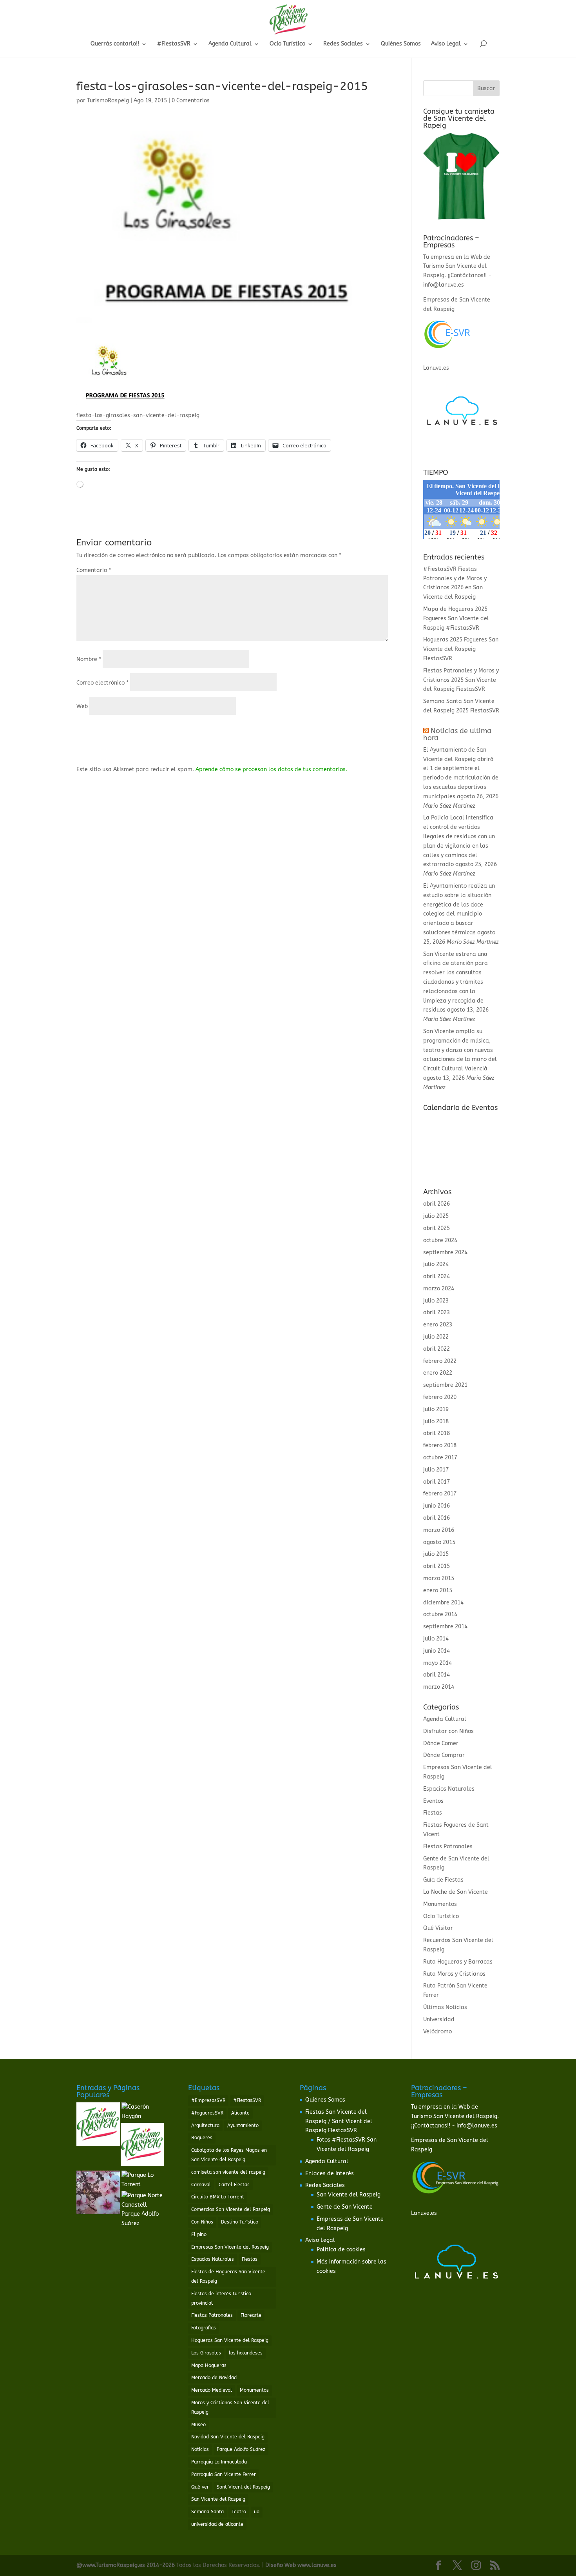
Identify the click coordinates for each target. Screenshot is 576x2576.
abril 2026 (437, 1204)
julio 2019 (436, 1409)
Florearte (251, 2315)
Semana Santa (207, 2512)
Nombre (89, 659)
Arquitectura (205, 2125)
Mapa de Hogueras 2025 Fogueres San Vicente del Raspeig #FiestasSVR (456, 619)
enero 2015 (438, 1590)
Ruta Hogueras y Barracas (458, 1962)
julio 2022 (436, 1337)
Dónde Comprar (444, 1755)
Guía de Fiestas (443, 1880)
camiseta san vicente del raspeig (228, 2172)
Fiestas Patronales (448, 1847)
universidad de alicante (217, 2524)
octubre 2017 (440, 1458)
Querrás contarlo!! (115, 44)
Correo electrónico (102, 683)
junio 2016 (437, 1506)
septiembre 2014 (445, 1627)
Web (82, 706)
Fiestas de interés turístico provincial (221, 2298)
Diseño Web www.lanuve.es (301, 2565)
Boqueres (202, 2138)
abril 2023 (437, 1313)
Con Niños (202, 2222)
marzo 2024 (439, 1289)
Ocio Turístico (287, 44)
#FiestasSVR (174, 44)
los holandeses (246, 2353)
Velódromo (437, 2032)
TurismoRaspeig (108, 101)
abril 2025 (437, 1228)
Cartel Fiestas (234, 2185)
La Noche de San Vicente (456, 1892)
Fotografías (204, 2328)
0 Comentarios (191, 101)
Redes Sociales (343, 44)
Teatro (239, 2512)
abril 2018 (437, 1433)
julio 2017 (436, 1470)
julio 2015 (436, 1554)
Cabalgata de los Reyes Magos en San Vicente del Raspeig (229, 2155)
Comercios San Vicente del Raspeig (231, 2209)
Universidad (439, 2019)
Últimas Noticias (445, 2007)
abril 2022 (437, 1349)
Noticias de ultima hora (457, 734)
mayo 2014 (437, 1663)
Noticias (200, 2449)
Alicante (240, 2113)
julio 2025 (436, 1216)
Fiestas (433, 1813)
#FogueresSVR (207, 2113)
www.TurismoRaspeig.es (114, 2565)
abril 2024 (437, 1276)
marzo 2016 (439, 1530)
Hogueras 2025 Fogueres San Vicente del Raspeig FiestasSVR (461, 649)
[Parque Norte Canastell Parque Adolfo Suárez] (143, 2210)
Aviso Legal (446, 44)
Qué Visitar (438, 1928)
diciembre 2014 (443, 1603)
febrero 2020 (440, 1397)
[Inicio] (98, 2126)
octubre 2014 (440, 1614)
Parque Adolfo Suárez (241, 2449)
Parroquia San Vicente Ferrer (224, 2474)
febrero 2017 (440, 1494)
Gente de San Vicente (345, 2207)
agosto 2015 (439, 1542)
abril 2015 (437, 1566)
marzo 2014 (439, 1687)
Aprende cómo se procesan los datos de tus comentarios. (271, 769)
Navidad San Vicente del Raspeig (228, 2437)
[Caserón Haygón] (143, 2112)
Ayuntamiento (243, 2125)
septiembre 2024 (445, 1253)
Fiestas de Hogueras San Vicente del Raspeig (228, 2276)
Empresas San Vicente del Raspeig (230, 2247)
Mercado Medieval (212, 2390)
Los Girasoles (206, 2353)
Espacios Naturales (449, 1789)
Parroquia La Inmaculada (219, 2462)
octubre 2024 (440, 1240)
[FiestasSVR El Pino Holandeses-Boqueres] (98, 2194)
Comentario (94, 570)
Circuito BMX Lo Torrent (218, 2197)
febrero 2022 (440, 1361)
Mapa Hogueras (209, 2365)
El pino (199, 2234)
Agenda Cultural (230, 44)
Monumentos (440, 1904)
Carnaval (201, 2185)
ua (257, 2512)
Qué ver (200, 2487)
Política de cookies (341, 2250)
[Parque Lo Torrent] (143, 2180)
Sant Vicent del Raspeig (243, 2487)
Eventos (433, 1801)
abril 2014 (437, 1675)
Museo (198, 2425)
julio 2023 (436, 1301)
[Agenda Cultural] (142, 2146)
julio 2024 (436, 1264)
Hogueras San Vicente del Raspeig (230, 2340)
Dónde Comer (441, 1743)
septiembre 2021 (445, 1385)
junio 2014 (437, 1651)
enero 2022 (438, 1373)
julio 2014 (436, 1639)
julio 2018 (436, 1422)
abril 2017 (437, 1482)
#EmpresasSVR (208, 2100)
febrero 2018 (440, 1445)
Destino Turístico (240, 2222)
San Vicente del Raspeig (218, 2499)
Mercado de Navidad (214, 2378)
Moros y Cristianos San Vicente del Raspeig (230, 2407)
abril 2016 (437, 1518)
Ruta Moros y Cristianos (454, 1974)
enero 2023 (438, 1325)
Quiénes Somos (401, 44)
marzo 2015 (439, 1578)
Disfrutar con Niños (448, 1731)
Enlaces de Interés (330, 2174)
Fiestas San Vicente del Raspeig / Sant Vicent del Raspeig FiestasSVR (339, 2121)
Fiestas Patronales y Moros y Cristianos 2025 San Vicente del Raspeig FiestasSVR (461, 680)
